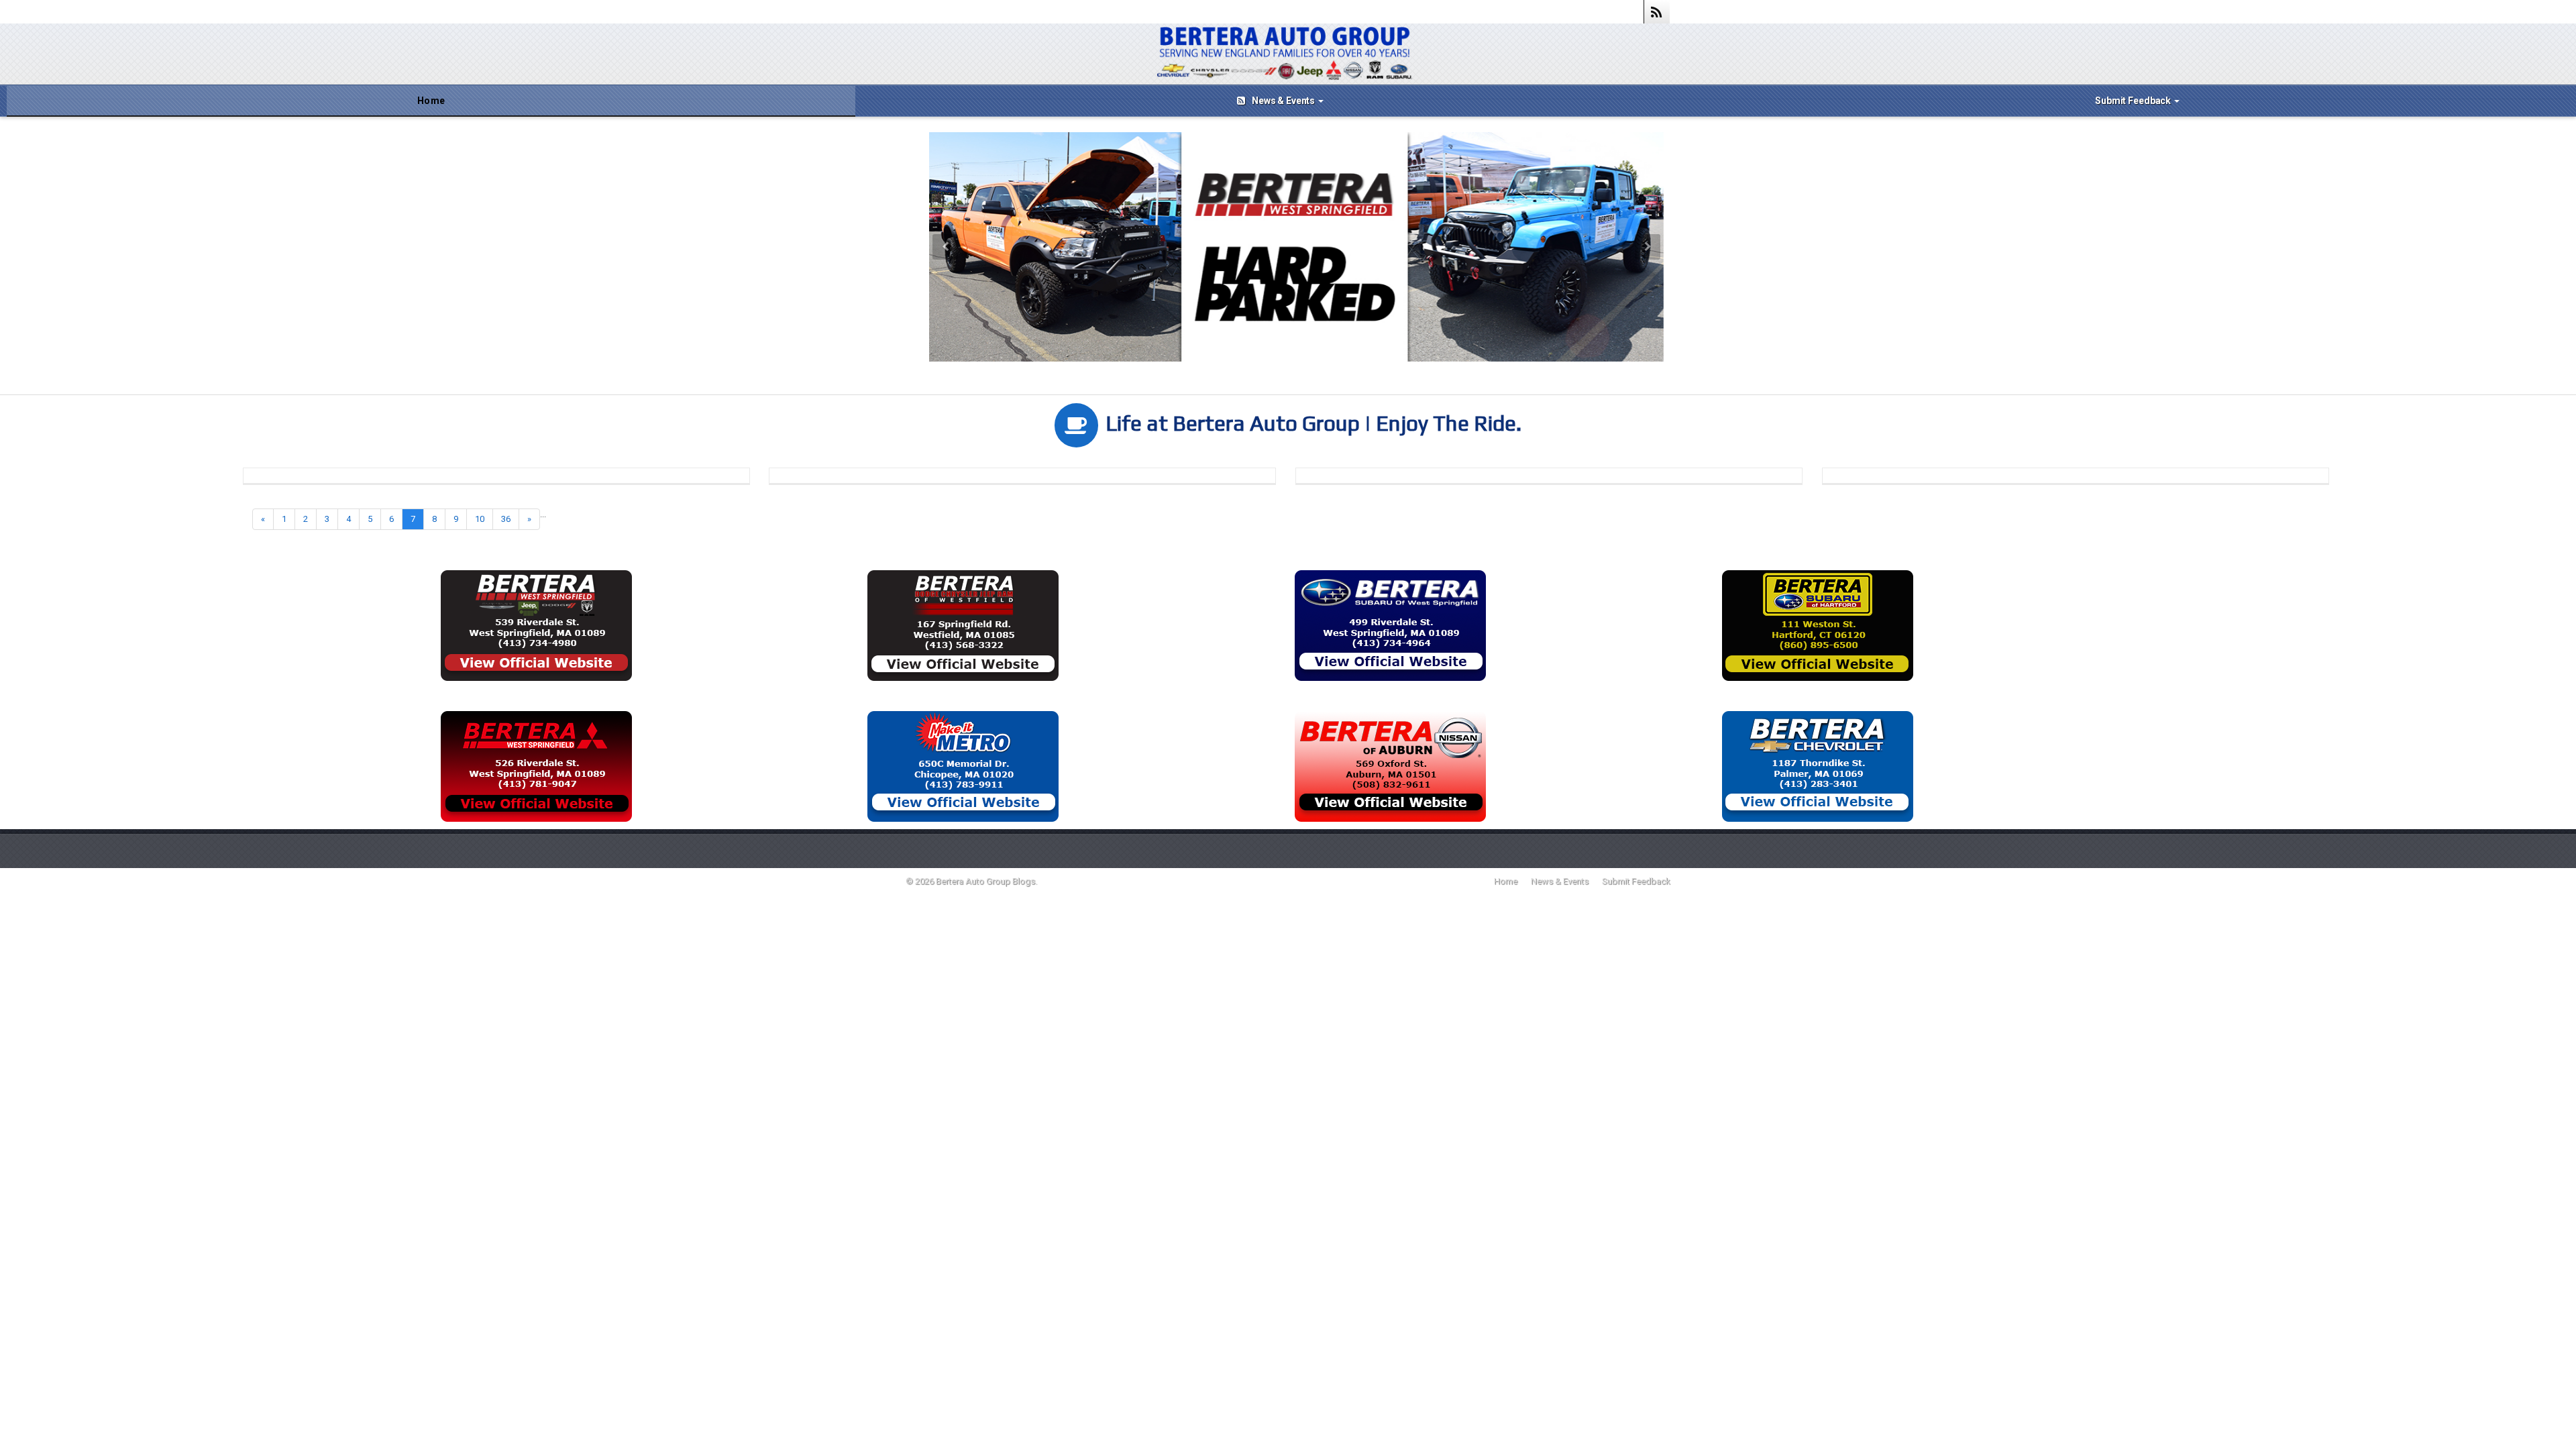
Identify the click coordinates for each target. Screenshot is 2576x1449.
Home (431, 101)
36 (506, 519)
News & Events (1284, 101)
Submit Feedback (2134, 101)
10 (480, 519)
